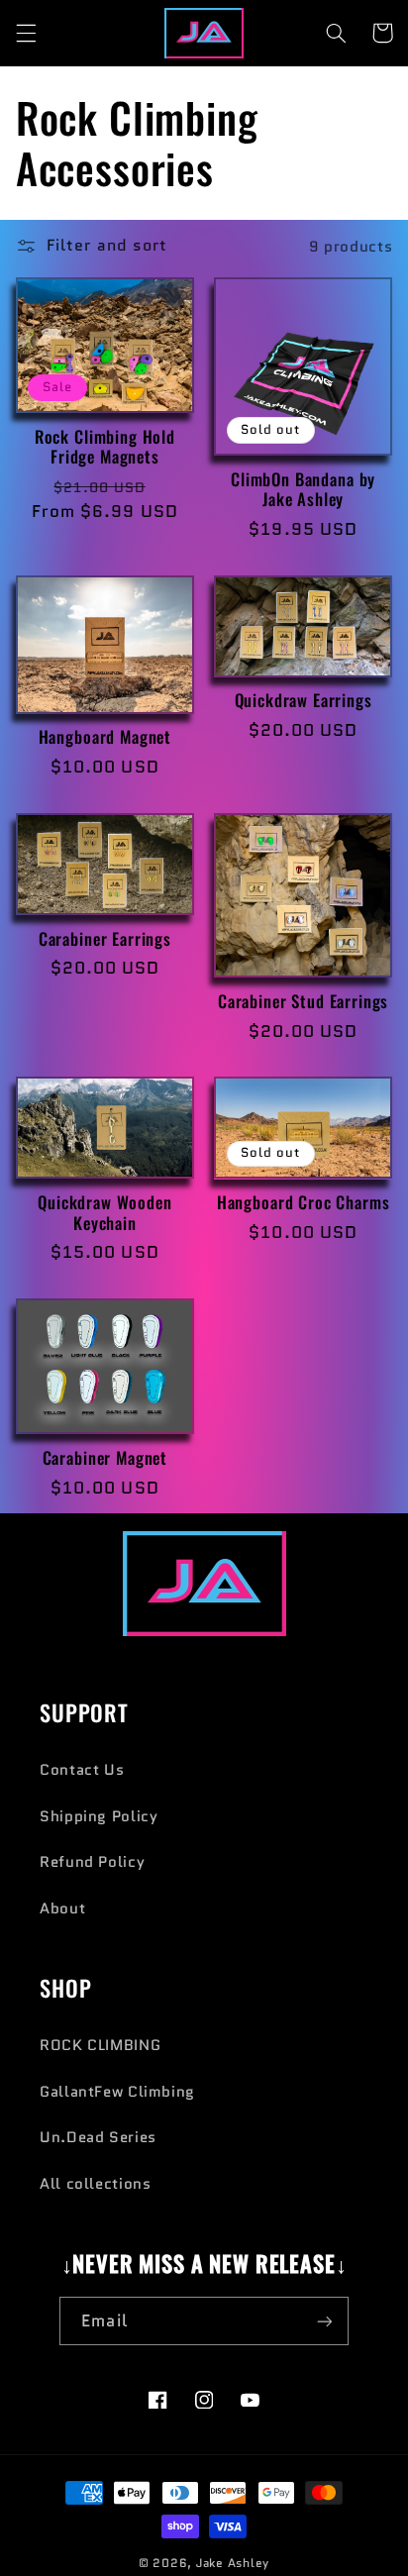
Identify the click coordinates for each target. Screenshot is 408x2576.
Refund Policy (92, 1861)
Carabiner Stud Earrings (303, 1002)
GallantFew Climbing (117, 2091)
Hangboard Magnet (105, 737)
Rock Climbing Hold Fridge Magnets (105, 447)
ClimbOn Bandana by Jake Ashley (303, 490)
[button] (26, 33)
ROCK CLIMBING (100, 2045)
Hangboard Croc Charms (304, 1203)
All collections (95, 2183)
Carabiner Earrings (105, 939)
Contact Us (82, 1769)
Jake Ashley (233, 2563)
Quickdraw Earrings (304, 701)
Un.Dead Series (98, 2137)
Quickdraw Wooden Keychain (104, 1213)
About (62, 1908)
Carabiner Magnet (105, 1458)
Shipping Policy (99, 1816)
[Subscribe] (324, 2321)
